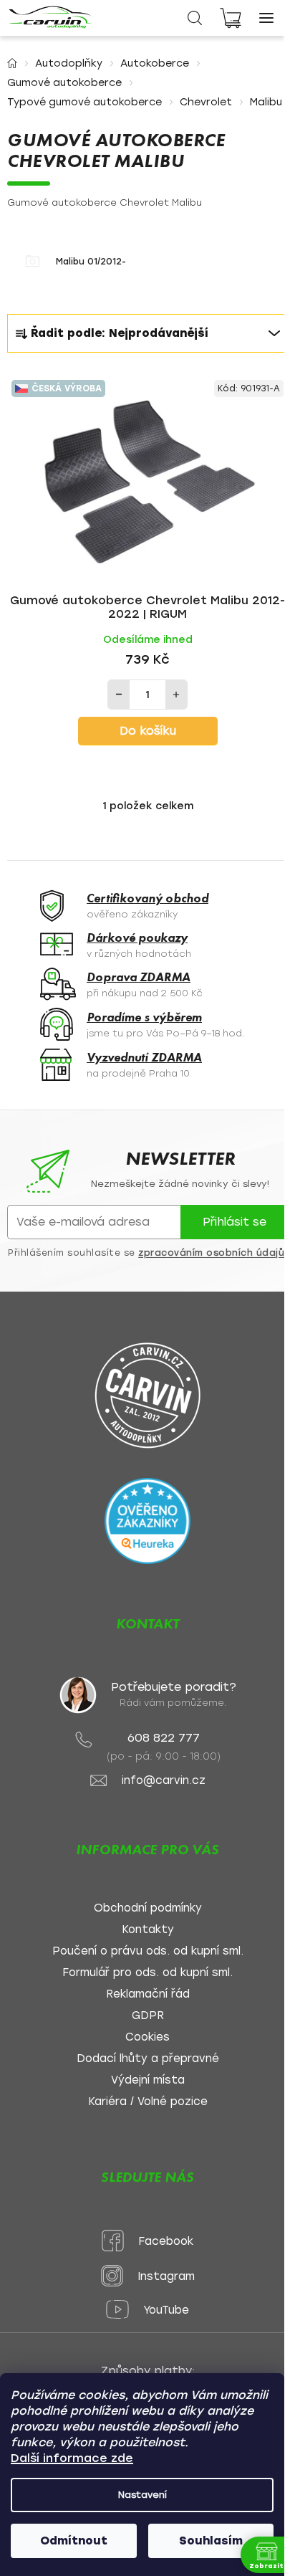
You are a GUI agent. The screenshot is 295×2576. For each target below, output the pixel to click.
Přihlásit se (234, 1222)
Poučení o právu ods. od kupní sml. (148, 1951)
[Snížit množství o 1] (119, 695)
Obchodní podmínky (148, 1908)
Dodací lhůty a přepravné (148, 2059)
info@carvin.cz (164, 1781)
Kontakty (148, 1930)
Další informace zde (72, 2458)
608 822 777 (164, 1738)
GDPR (148, 2016)
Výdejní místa (148, 2080)
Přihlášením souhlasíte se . (147, 1253)
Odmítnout (74, 2541)
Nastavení (142, 2495)
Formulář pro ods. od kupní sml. (147, 1973)
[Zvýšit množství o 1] (176, 695)
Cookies (147, 2037)
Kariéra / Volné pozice (148, 2102)
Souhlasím (211, 2541)
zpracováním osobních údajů (211, 1253)
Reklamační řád (148, 1994)
